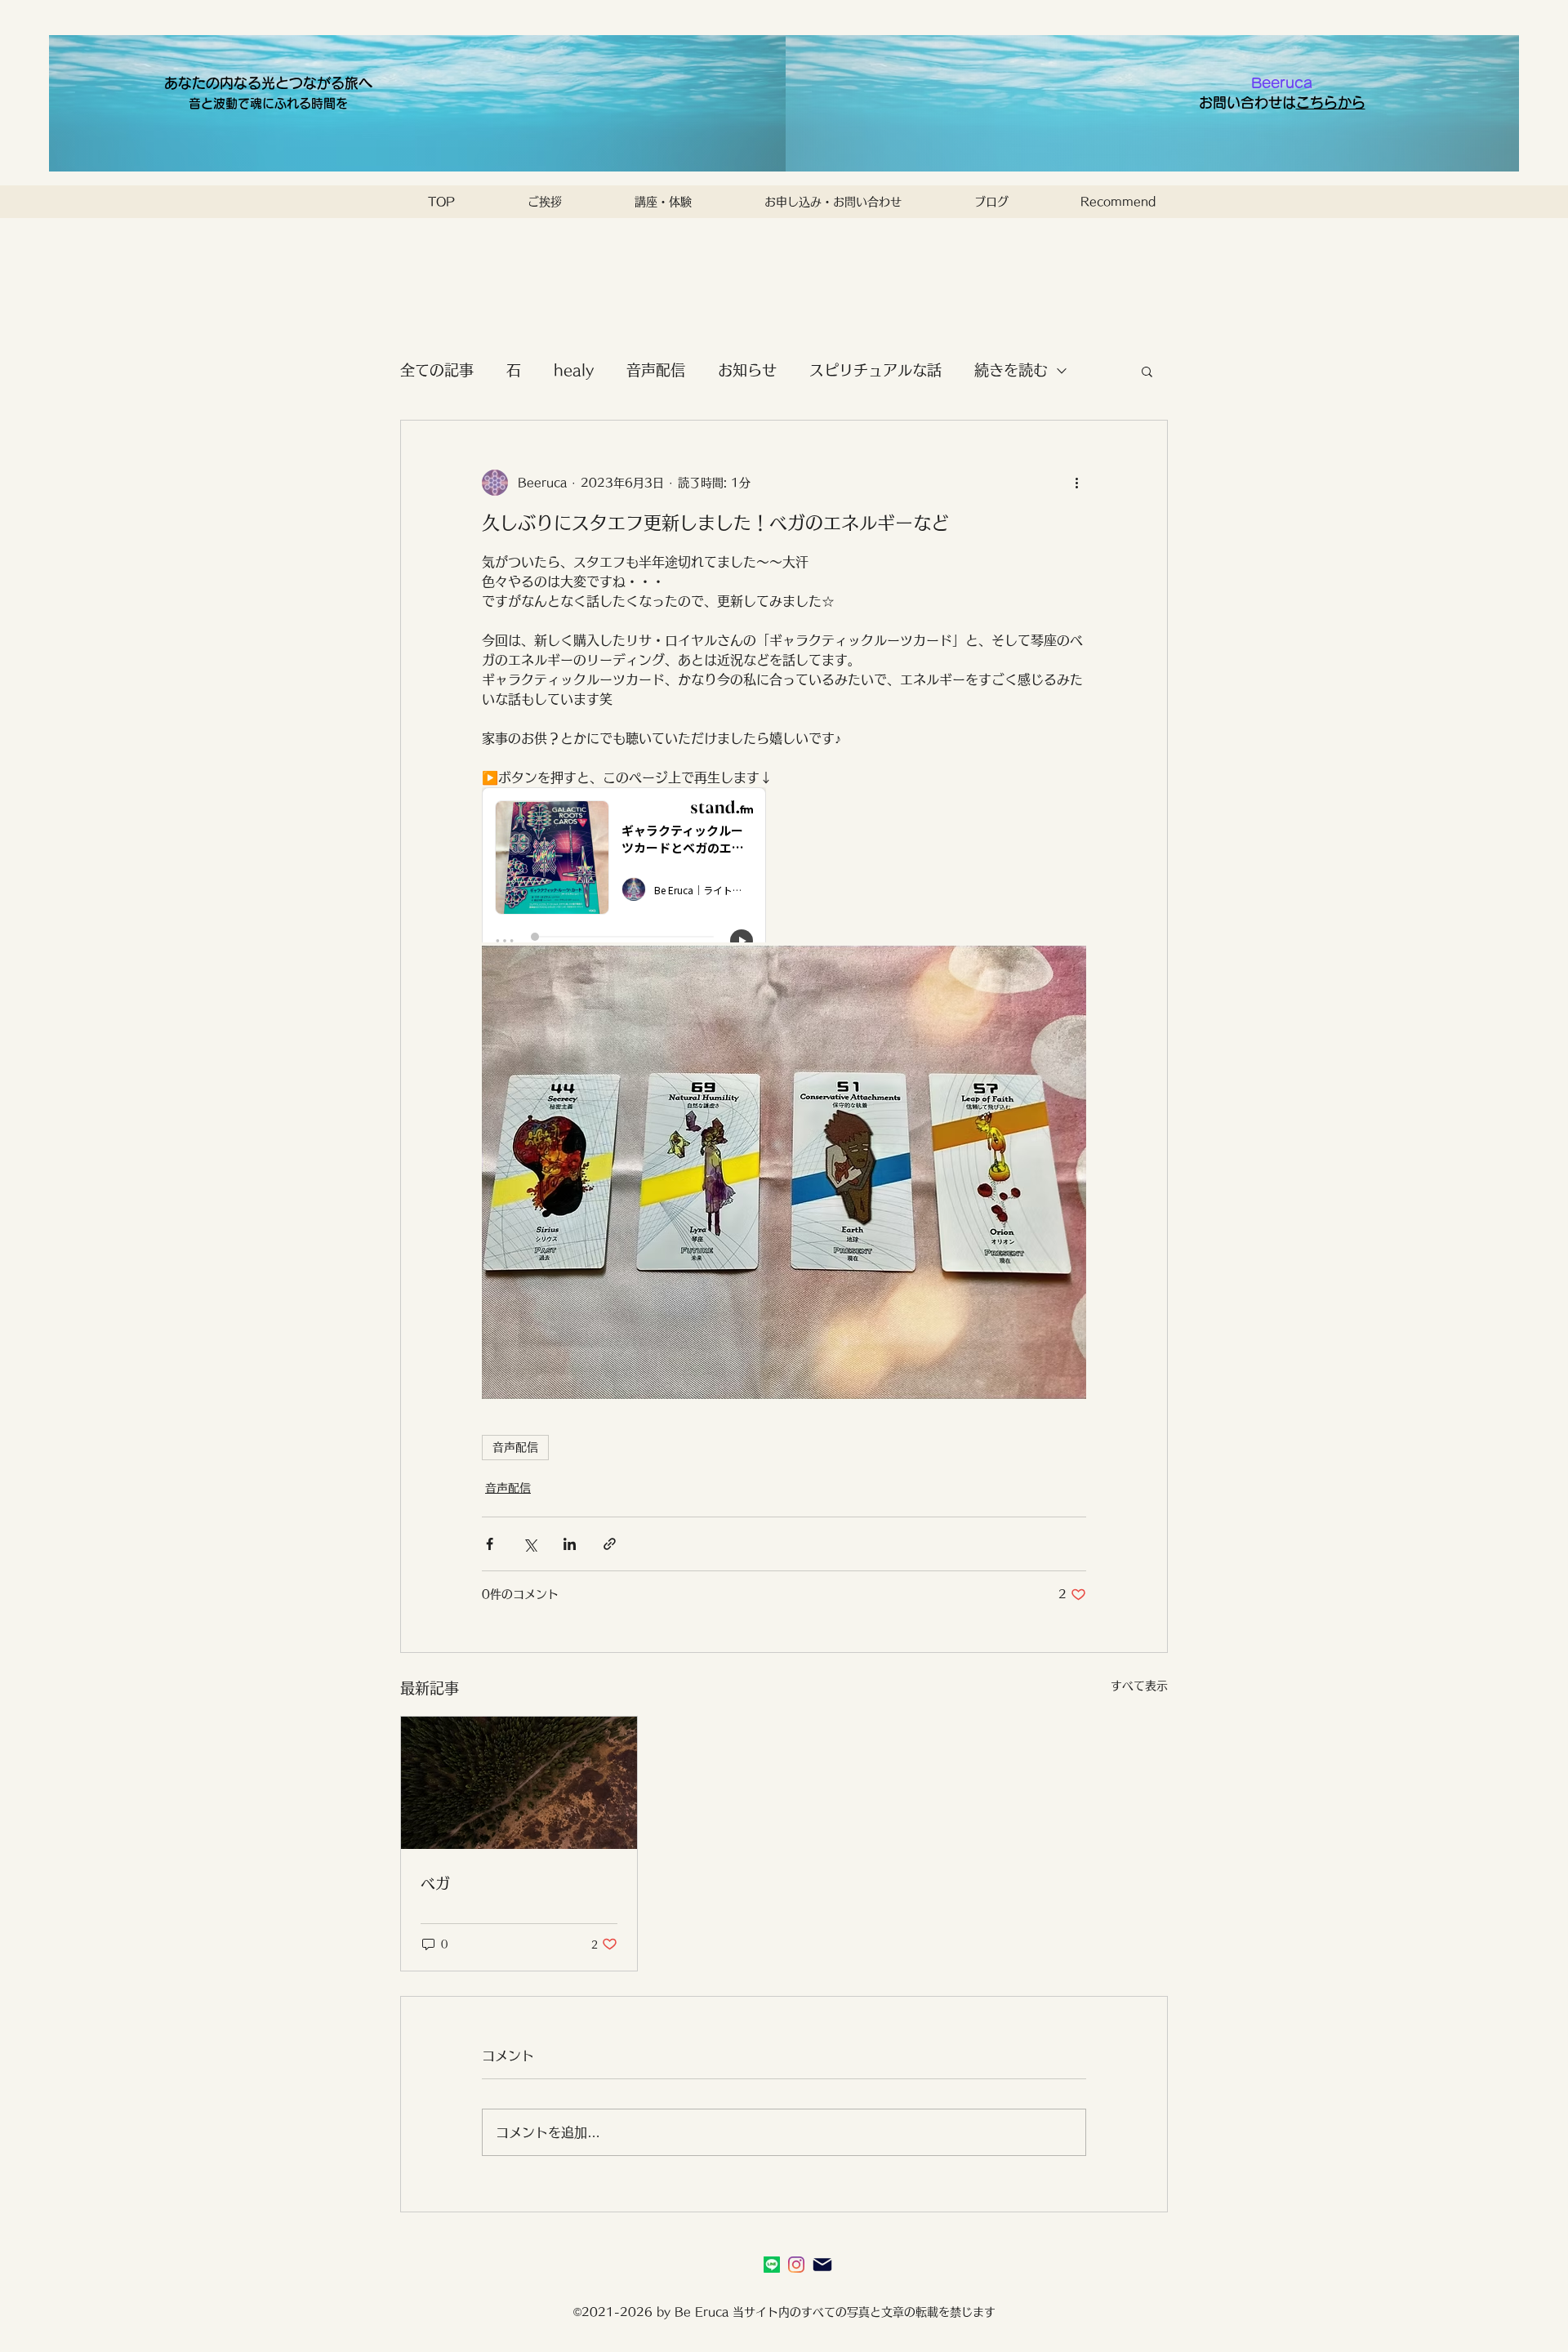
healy (574, 370)
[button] (1147, 371)
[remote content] (625, 866)
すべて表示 (1139, 1686)
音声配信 (656, 370)
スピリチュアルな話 (875, 370)
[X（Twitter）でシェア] (530, 1544)
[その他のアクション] (1076, 483)
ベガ (435, 1883)
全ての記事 (437, 370)
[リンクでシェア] (610, 1544)
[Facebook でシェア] (490, 1544)
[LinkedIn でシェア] (570, 1544)
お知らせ (747, 370)
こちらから (1331, 102)
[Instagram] (796, 2265)
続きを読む (1011, 370)
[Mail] (822, 2265)
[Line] (772, 2265)
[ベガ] (519, 1783)
